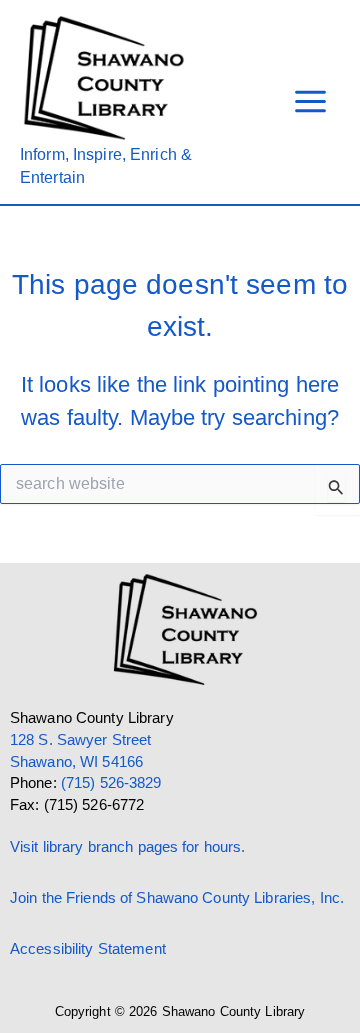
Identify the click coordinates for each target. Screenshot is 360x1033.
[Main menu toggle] (310, 102)
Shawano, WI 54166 (76, 762)
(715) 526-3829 (111, 783)
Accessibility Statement (88, 949)
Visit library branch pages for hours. (127, 847)
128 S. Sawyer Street (80, 740)
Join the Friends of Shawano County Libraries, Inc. (177, 898)
